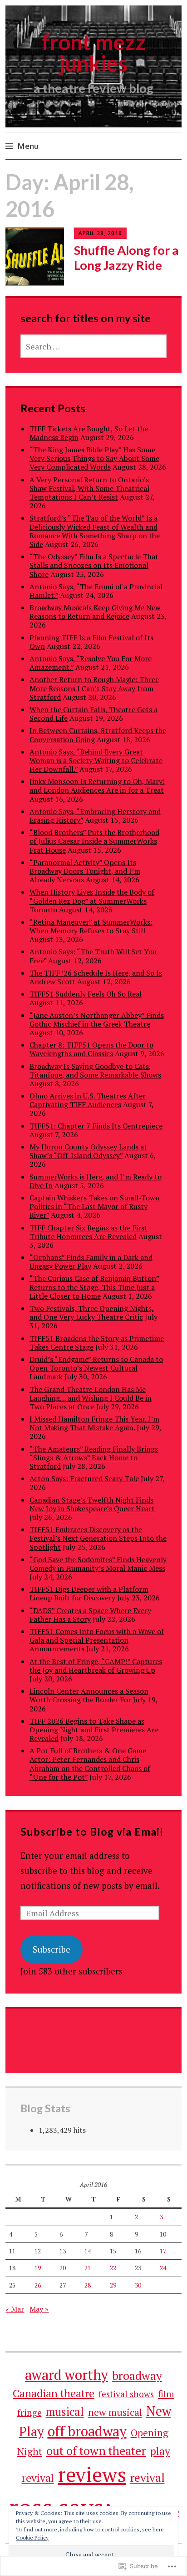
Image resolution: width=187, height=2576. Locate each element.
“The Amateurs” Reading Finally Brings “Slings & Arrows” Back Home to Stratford (94, 1458)
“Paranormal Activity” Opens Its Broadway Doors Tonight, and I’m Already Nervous (85, 871)
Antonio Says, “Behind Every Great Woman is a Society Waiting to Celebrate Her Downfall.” (96, 760)
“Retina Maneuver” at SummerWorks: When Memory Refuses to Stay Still (91, 926)
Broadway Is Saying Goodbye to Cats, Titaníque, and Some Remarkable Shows (95, 1070)
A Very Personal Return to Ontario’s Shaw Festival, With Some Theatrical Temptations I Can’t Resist (89, 488)
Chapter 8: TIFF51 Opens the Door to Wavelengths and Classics (91, 1049)
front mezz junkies (94, 53)
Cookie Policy (32, 2538)
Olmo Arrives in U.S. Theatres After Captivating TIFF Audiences (88, 1100)
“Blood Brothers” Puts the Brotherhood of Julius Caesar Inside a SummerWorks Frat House (94, 841)
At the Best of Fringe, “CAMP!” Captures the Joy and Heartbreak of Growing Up (96, 1666)
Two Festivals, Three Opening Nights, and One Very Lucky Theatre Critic (92, 1313)
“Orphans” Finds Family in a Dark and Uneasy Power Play (91, 1262)
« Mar (15, 2309)
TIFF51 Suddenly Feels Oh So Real (86, 994)
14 (88, 2251)
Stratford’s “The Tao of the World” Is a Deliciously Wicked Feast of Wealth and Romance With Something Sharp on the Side (95, 531)
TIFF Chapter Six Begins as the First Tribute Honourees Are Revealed (89, 1232)
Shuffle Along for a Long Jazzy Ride (126, 258)
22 (113, 2268)
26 (38, 2285)
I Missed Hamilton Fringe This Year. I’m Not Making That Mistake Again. (94, 1423)
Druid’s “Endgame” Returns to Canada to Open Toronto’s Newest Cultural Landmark (96, 1368)
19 (38, 2268)
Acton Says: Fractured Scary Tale (84, 1478)
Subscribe (52, 1949)
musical (65, 2412)
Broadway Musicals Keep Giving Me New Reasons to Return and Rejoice (95, 612)
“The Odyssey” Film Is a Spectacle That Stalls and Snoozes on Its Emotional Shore (94, 565)
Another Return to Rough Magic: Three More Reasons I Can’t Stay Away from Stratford (94, 688)
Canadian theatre (54, 2393)
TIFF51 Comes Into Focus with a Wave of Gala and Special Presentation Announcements (97, 1640)
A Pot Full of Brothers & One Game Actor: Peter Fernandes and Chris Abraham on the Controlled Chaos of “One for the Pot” (90, 1764)
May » (39, 2309)
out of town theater (96, 2450)
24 (163, 2268)
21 (88, 2268)
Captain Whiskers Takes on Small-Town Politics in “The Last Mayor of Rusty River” (95, 1206)
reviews (92, 2474)
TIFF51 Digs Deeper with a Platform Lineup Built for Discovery (89, 1593)
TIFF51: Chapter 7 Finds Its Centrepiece (96, 1126)
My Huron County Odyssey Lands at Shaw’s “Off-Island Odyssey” (88, 1151)
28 (88, 2285)
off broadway (87, 2431)
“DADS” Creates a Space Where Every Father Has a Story (90, 1615)
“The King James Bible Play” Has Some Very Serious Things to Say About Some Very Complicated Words (94, 458)
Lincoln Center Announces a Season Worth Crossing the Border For (89, 1695)
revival (148, 2477)
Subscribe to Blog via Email (92, 1832)
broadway (137, 2375)
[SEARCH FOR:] (94, 346)
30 (138, 2285)
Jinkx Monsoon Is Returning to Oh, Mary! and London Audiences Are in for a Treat (97, 786)
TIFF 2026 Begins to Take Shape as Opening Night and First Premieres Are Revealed (94, 1730)
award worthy (66, 2375)
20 (63, 2268)
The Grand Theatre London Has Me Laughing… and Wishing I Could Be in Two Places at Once (91, 1398)
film (166, 2394)
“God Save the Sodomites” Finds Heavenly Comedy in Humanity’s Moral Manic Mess (98, 1564)
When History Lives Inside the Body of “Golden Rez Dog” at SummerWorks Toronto (92, 901)
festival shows (126, 2394)
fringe (30, 2413)
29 (113, 2285)
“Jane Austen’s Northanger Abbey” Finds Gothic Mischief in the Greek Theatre (97, 1020)
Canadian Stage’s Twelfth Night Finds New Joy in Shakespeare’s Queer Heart (92, 1504)
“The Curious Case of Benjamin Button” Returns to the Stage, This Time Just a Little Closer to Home (94, 1287)
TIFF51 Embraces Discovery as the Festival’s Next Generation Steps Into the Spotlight (98, 1538)
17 (163, 2251)
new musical (115, 2412)
